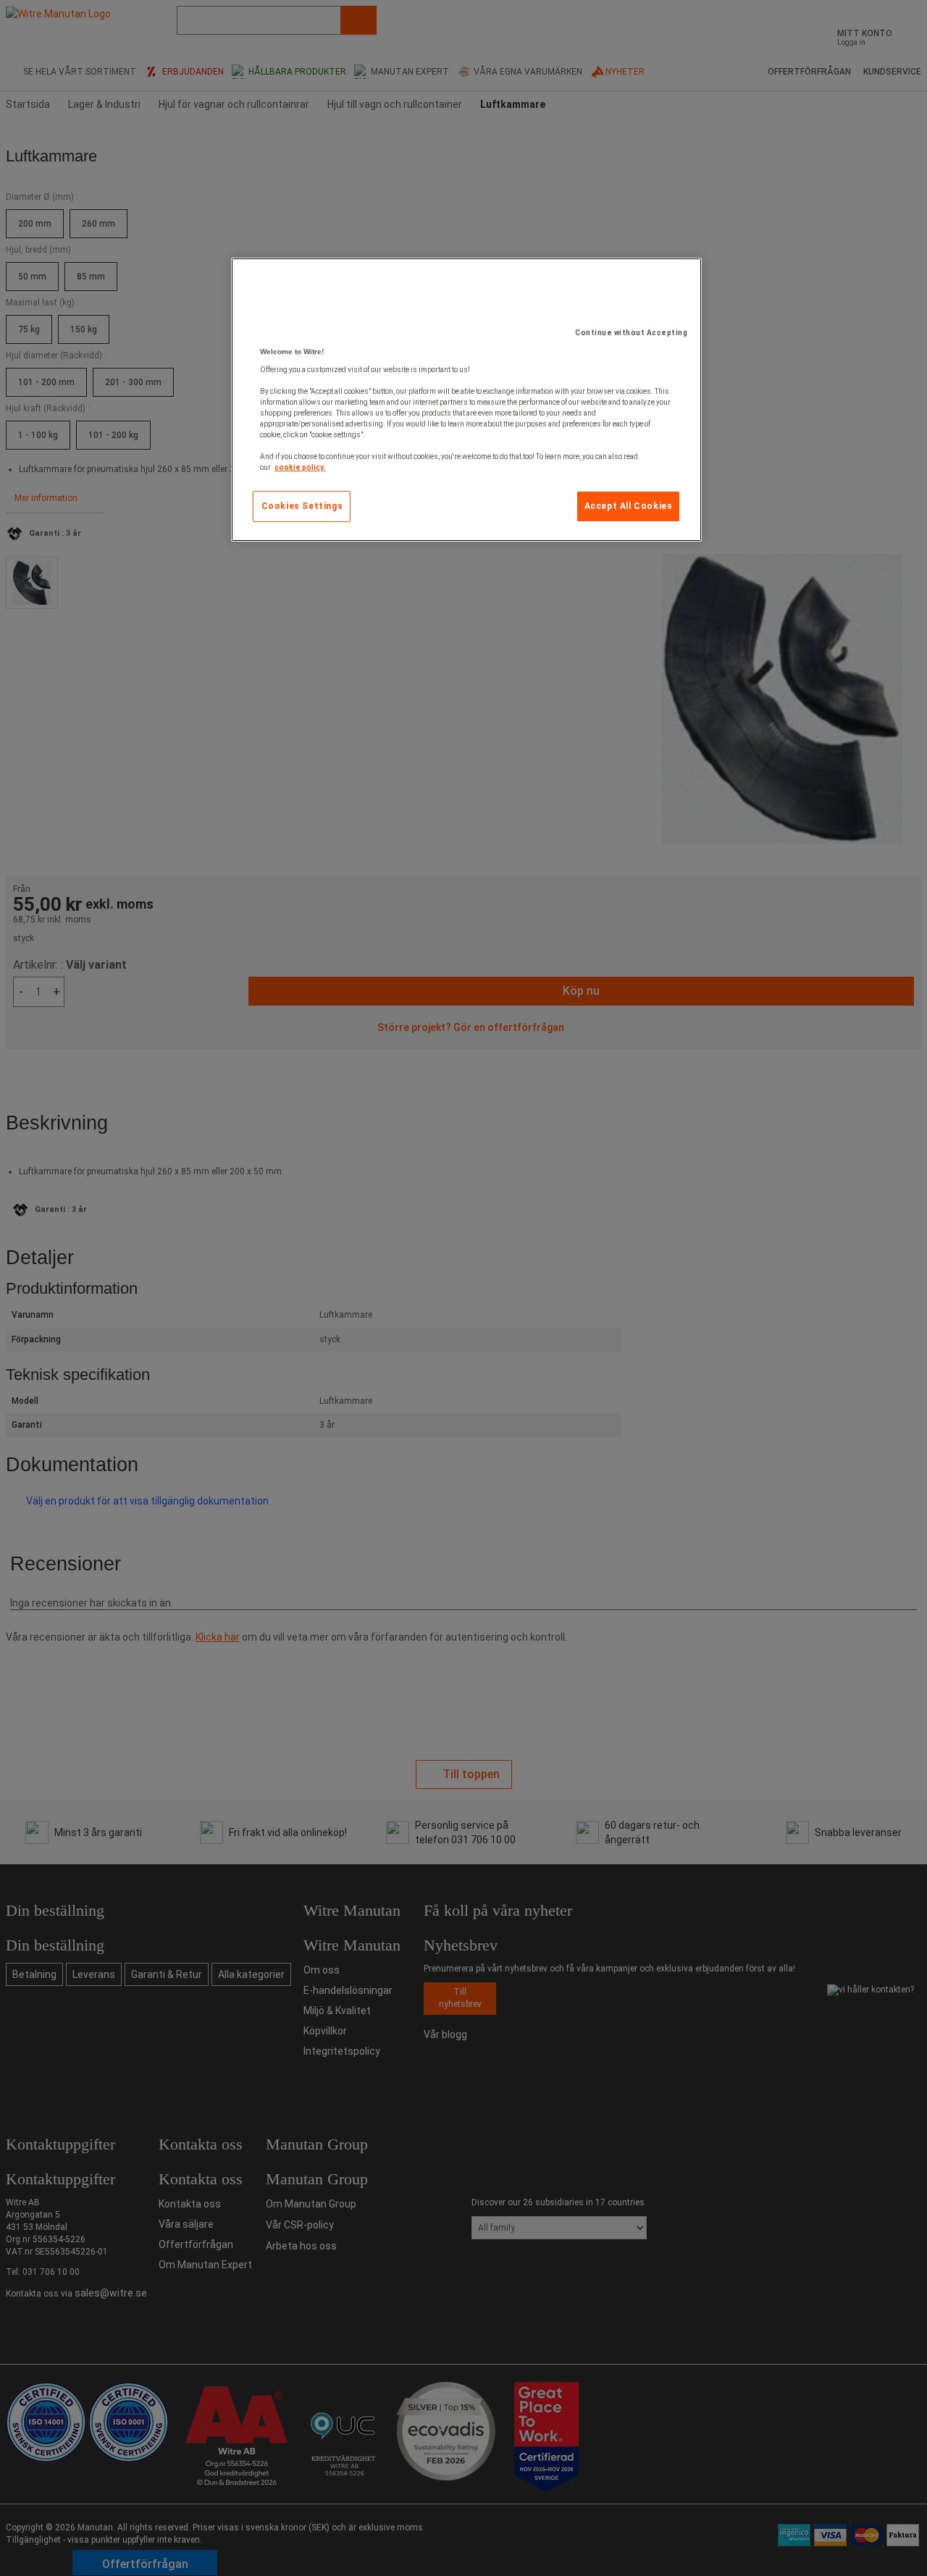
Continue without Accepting (631, 333)
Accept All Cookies (629, 506)
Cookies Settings (302, 506)
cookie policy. (300, 467)
